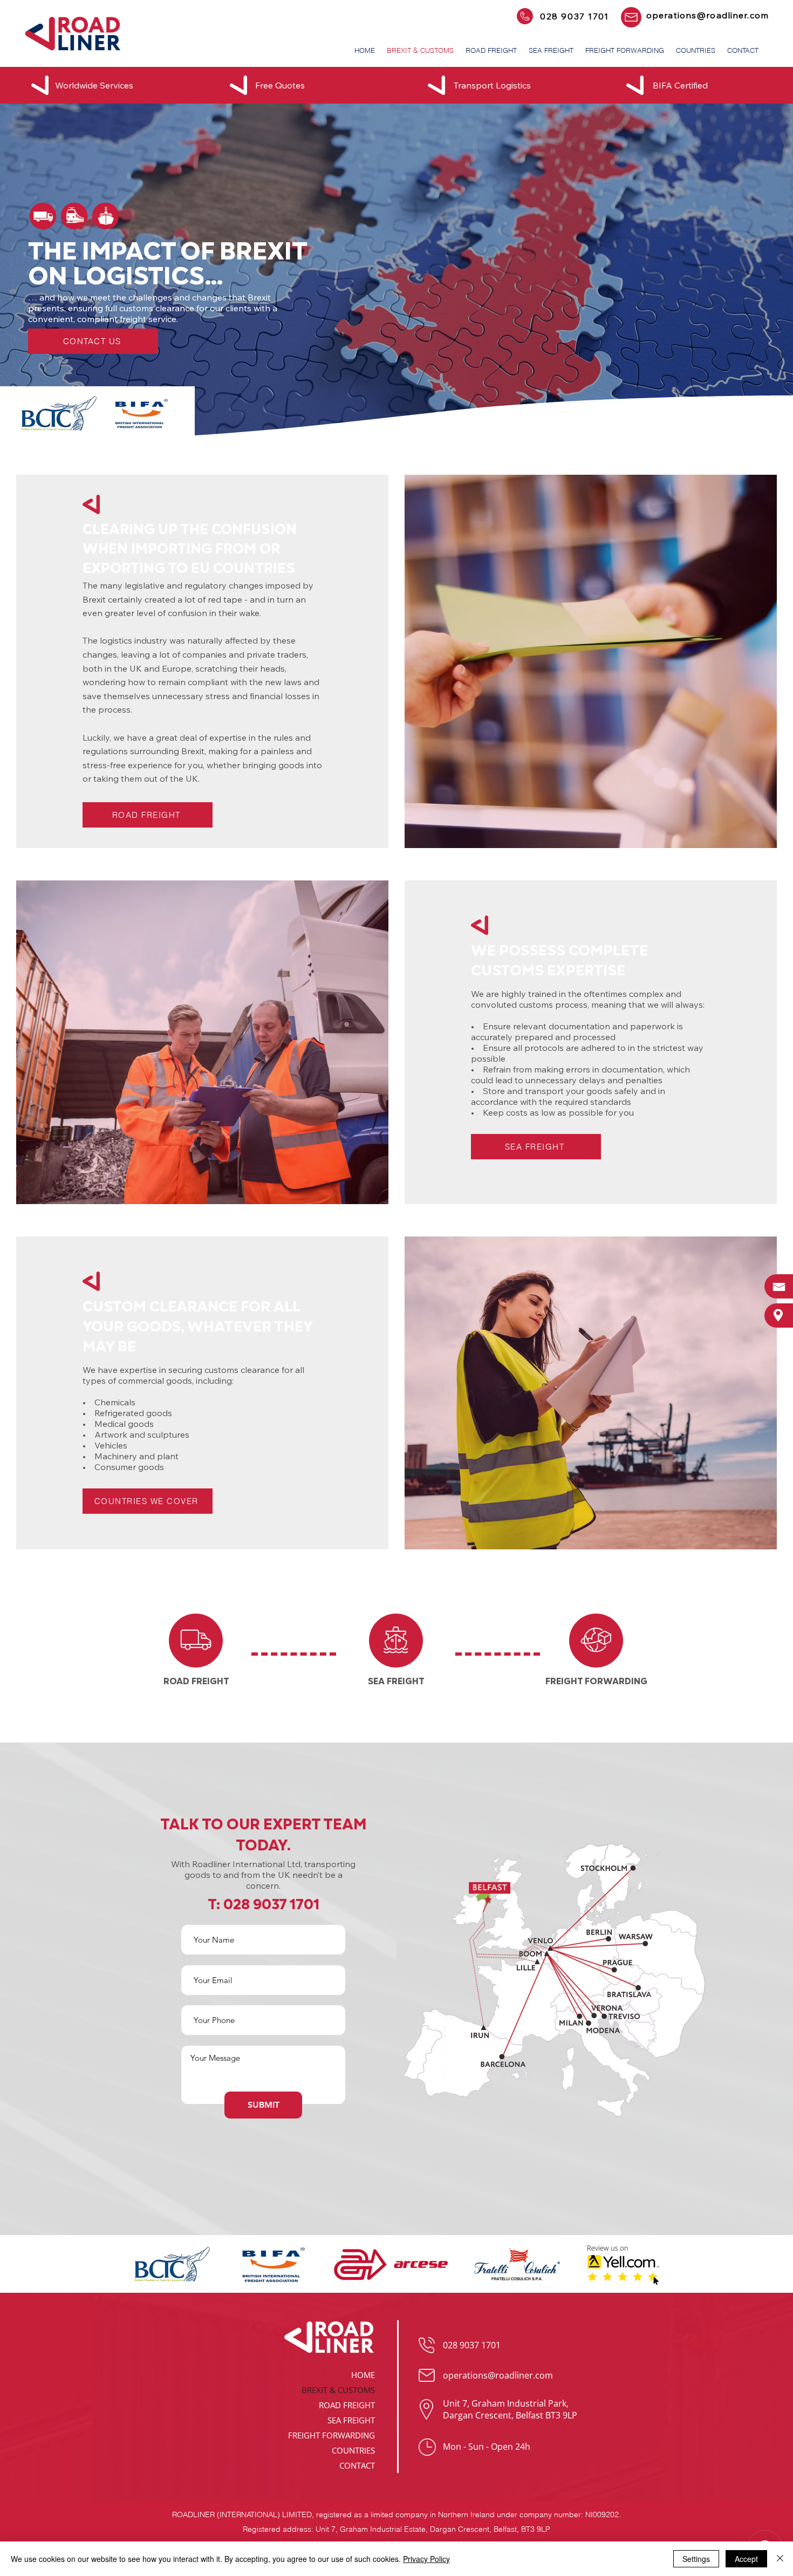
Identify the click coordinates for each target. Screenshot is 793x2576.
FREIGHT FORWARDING (331, 2435)
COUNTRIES (353, 2450)
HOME (363, 2375)
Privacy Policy (426, 2559)
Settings (696, 2559)
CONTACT (357, 2465)
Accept (746, 2559)
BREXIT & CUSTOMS (338, 2390)
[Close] (780, 2559)
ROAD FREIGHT (347, 2405)
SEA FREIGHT (351, 2420)
